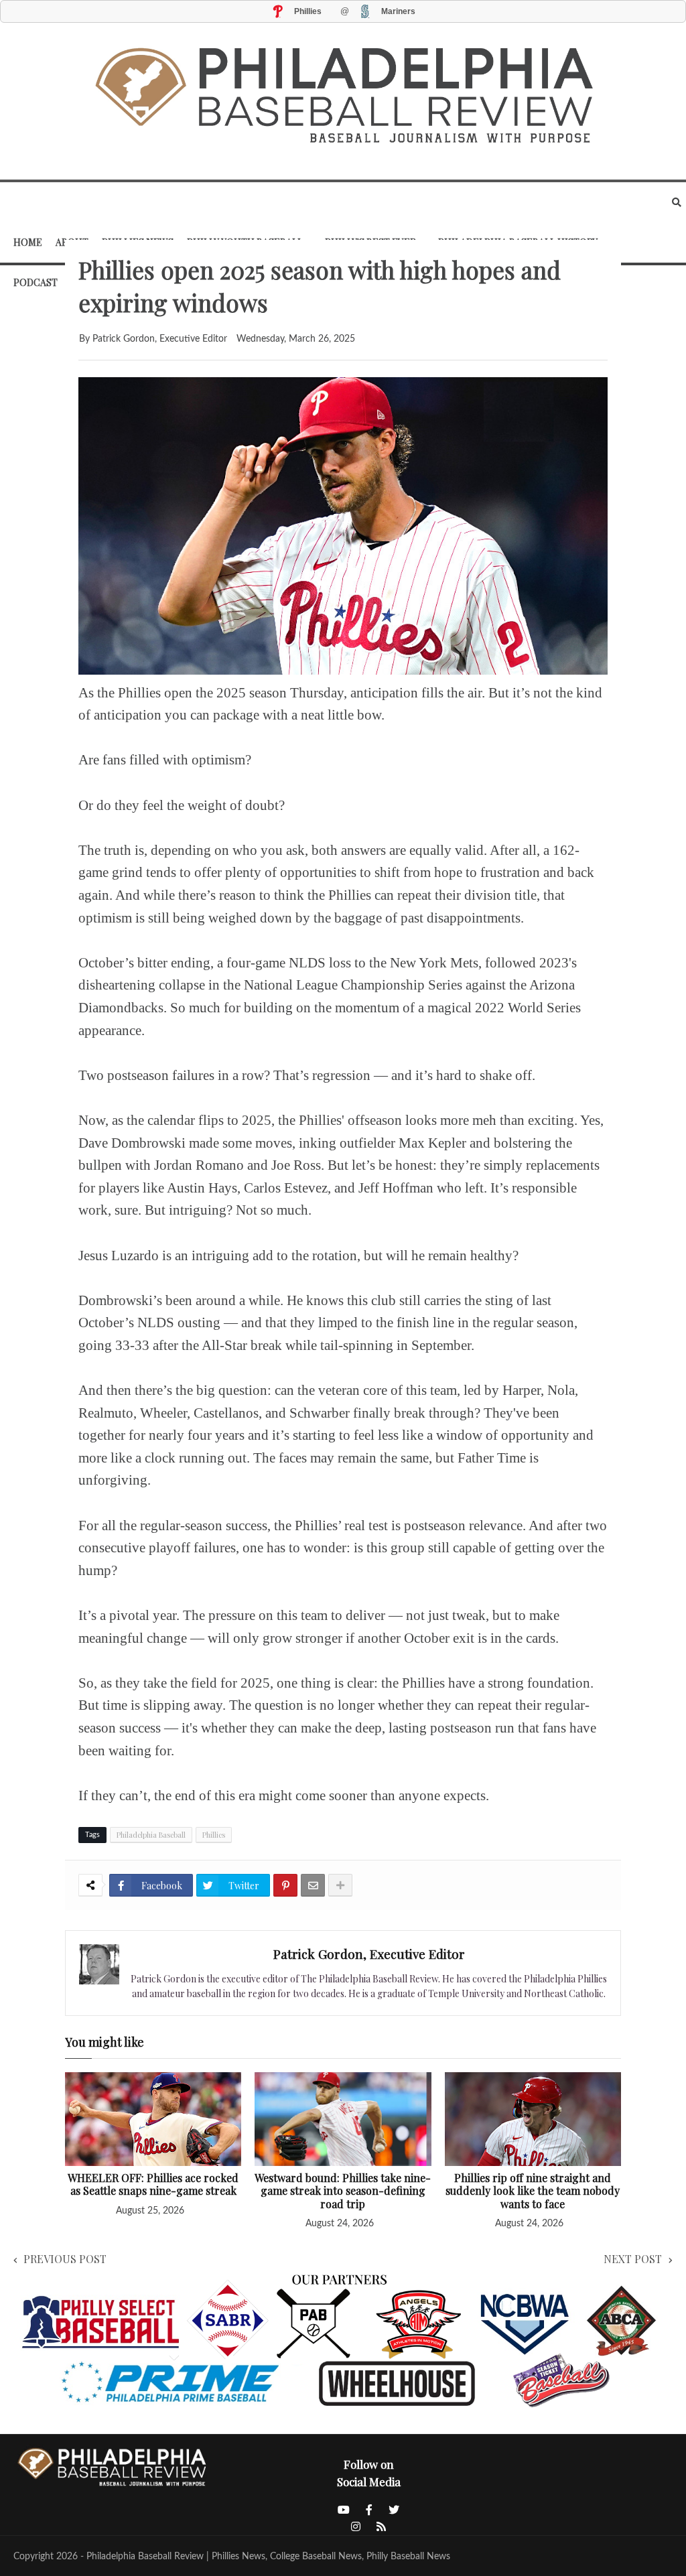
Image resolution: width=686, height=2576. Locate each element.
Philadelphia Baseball (151, 1835)
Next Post (633, 2259)
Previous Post (65, 2259)
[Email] (313, 1885)
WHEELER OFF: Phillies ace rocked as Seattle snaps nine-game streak (153, 2184)
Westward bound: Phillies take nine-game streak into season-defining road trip (343, 2191)
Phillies (214, 1835)
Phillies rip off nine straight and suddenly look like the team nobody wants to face (533, 2191)
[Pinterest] (285, 1885)
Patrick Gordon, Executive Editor (369, 1954)
